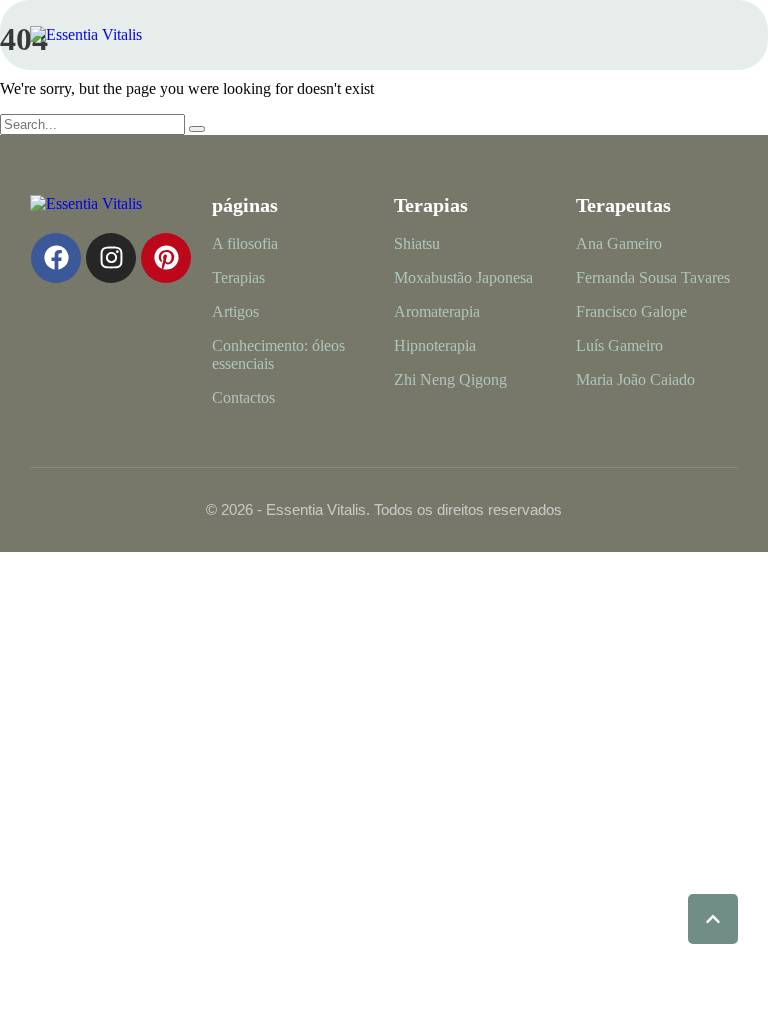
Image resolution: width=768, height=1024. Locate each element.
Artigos (235, 311)
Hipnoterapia (435, 345)
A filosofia (245, 243)
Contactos (243, 397)
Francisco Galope (631, 311)
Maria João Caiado (635, 379)
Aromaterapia (437, 311)
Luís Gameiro (619, 345)
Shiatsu (417, 243)
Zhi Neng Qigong (450, 379)
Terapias (238, 277)
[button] (723, 35)
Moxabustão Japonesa (463, 277)
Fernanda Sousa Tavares (653, 277)
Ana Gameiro (619, 243)
